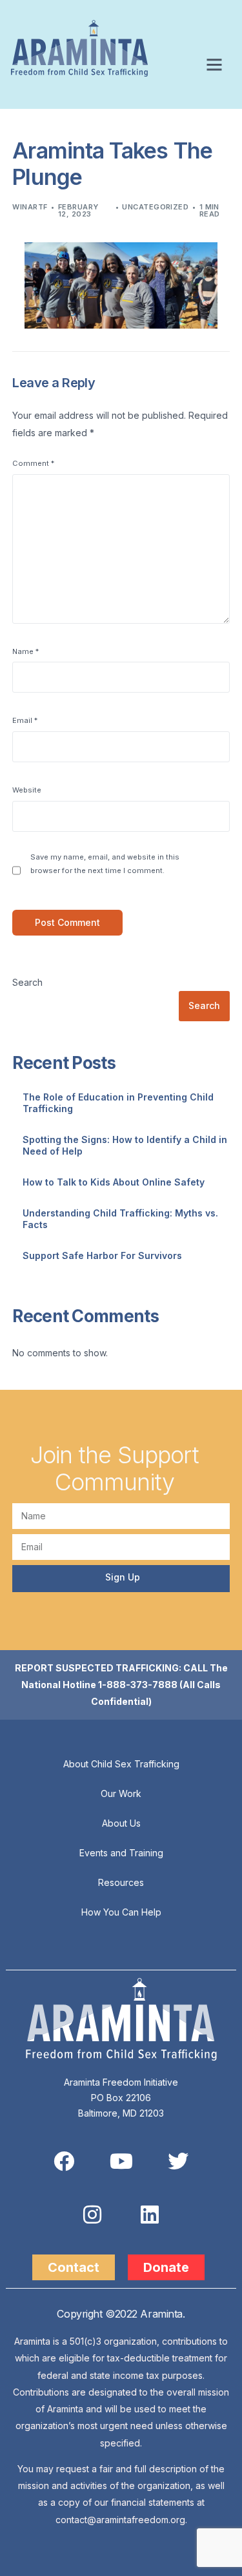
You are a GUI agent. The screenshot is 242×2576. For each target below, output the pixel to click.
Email (25, 720)
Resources (121, 1882)
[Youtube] (121, 2161)
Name (25, 651)
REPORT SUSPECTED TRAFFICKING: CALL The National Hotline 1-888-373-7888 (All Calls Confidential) (121, 1685)
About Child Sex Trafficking (121, 1764)
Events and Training (121, 1853)
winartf (30, 207)
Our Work (121, 1793)
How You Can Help (121, 1912)
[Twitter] (178, 2161)
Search (27, 982)
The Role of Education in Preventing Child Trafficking (118, 1103)
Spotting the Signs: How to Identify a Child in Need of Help (125, 1145)
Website (27, 790)
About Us (121, 1823)
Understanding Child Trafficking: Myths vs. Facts (120, 1219)
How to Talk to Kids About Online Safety (114, 1182)
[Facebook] (64, 2161)
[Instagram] (93, 2215)
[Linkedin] (149, 2215)
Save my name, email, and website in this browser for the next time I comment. (105, 864)
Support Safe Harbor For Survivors (102, 1255)
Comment (33, 463)
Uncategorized (155, 207)
